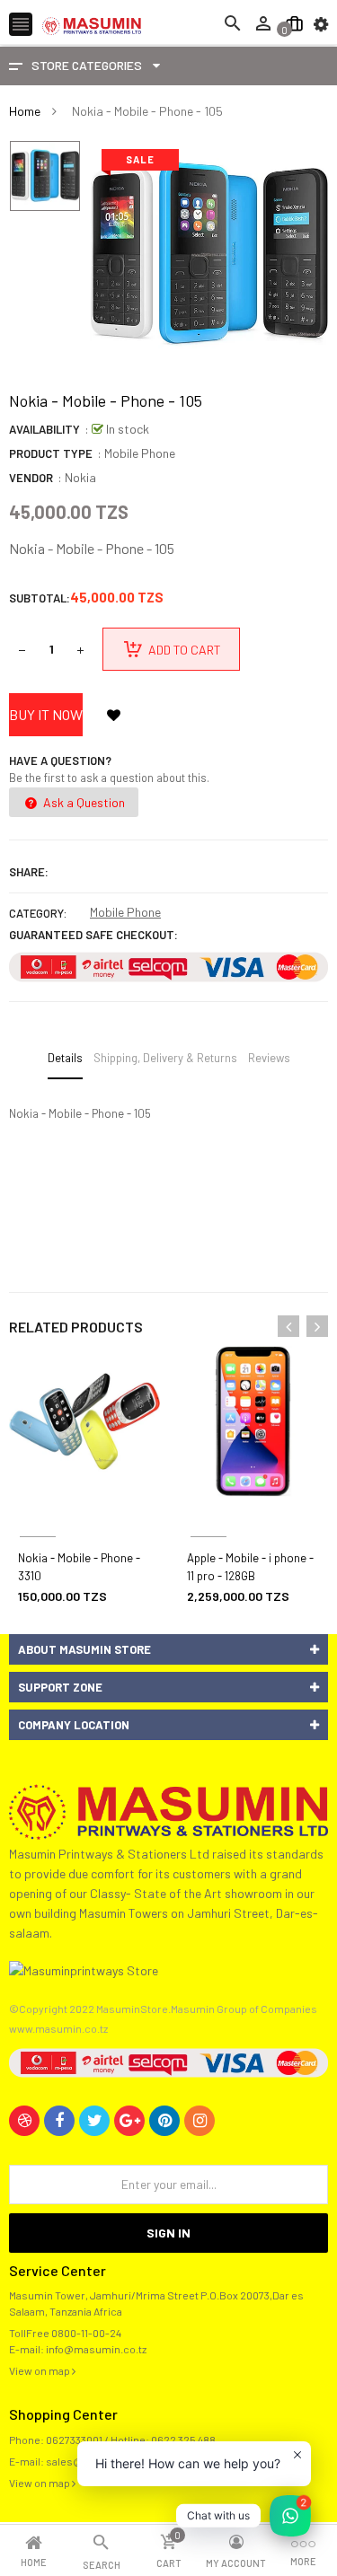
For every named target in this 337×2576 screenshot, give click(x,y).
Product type (51, 453)
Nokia (80, 477)
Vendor (31, 478)
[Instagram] (200, 2121)
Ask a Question (83, 802)
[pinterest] (164, 2121)
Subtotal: (40, 598)
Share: (29, 872)
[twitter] (94, 2121)
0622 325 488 (183, 2440)
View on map (40, 2370)
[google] (129, 2121)
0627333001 (74, 2440)
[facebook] (59, 2121)
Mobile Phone (125, 912)
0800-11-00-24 (86, 2333)
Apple (209, 1515)
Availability (44, 429)
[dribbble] (24, 2121)
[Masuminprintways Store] (168, 1810)
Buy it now (46, 714)
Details (65, 1058)
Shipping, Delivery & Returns (165, 1058)
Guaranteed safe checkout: (93, 935)
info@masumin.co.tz (96, 2349)
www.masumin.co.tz (58, 2028)
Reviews (269, 1058)
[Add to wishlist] (113, 715)
